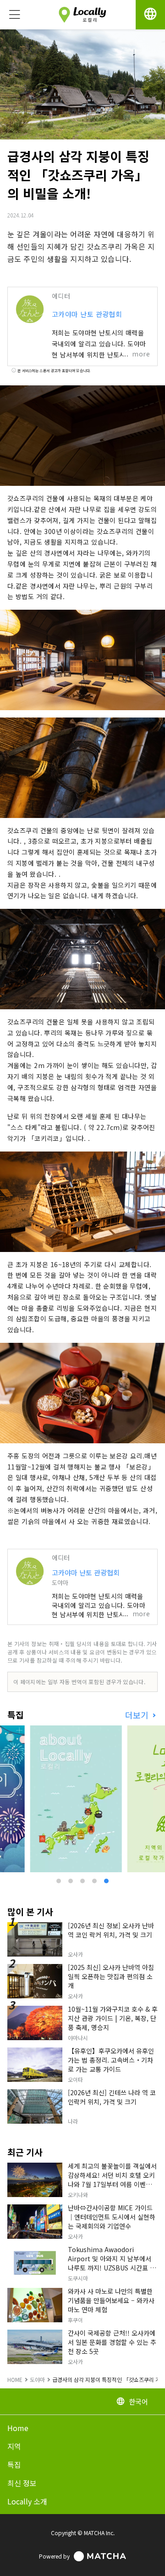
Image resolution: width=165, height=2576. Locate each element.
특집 (14, 2465)
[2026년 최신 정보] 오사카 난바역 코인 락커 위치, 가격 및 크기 (111, 1930)
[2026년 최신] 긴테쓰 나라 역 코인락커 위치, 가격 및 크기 (112, 2097)
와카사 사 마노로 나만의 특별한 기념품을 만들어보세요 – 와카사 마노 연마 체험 (111, 2300)
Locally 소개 (27, 2501)
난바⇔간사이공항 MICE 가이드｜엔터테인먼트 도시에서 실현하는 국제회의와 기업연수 (112, 2217)
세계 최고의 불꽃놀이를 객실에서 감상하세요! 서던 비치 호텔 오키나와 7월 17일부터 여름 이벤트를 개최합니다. (113, 2180)
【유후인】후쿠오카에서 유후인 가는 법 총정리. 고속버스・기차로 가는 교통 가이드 (111, 2060)
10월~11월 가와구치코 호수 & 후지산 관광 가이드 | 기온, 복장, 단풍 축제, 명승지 (113, 2018)
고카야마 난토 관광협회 (87, 314)
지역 (14, 2446)
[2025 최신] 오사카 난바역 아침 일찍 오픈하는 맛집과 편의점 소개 (111, 1976)
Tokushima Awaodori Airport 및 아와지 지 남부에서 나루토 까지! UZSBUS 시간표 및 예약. (112, 2263)
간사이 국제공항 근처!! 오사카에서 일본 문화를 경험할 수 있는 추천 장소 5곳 (112, 2342)
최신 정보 (22, 2483)
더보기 (138, 1715)
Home (18, 2428)
